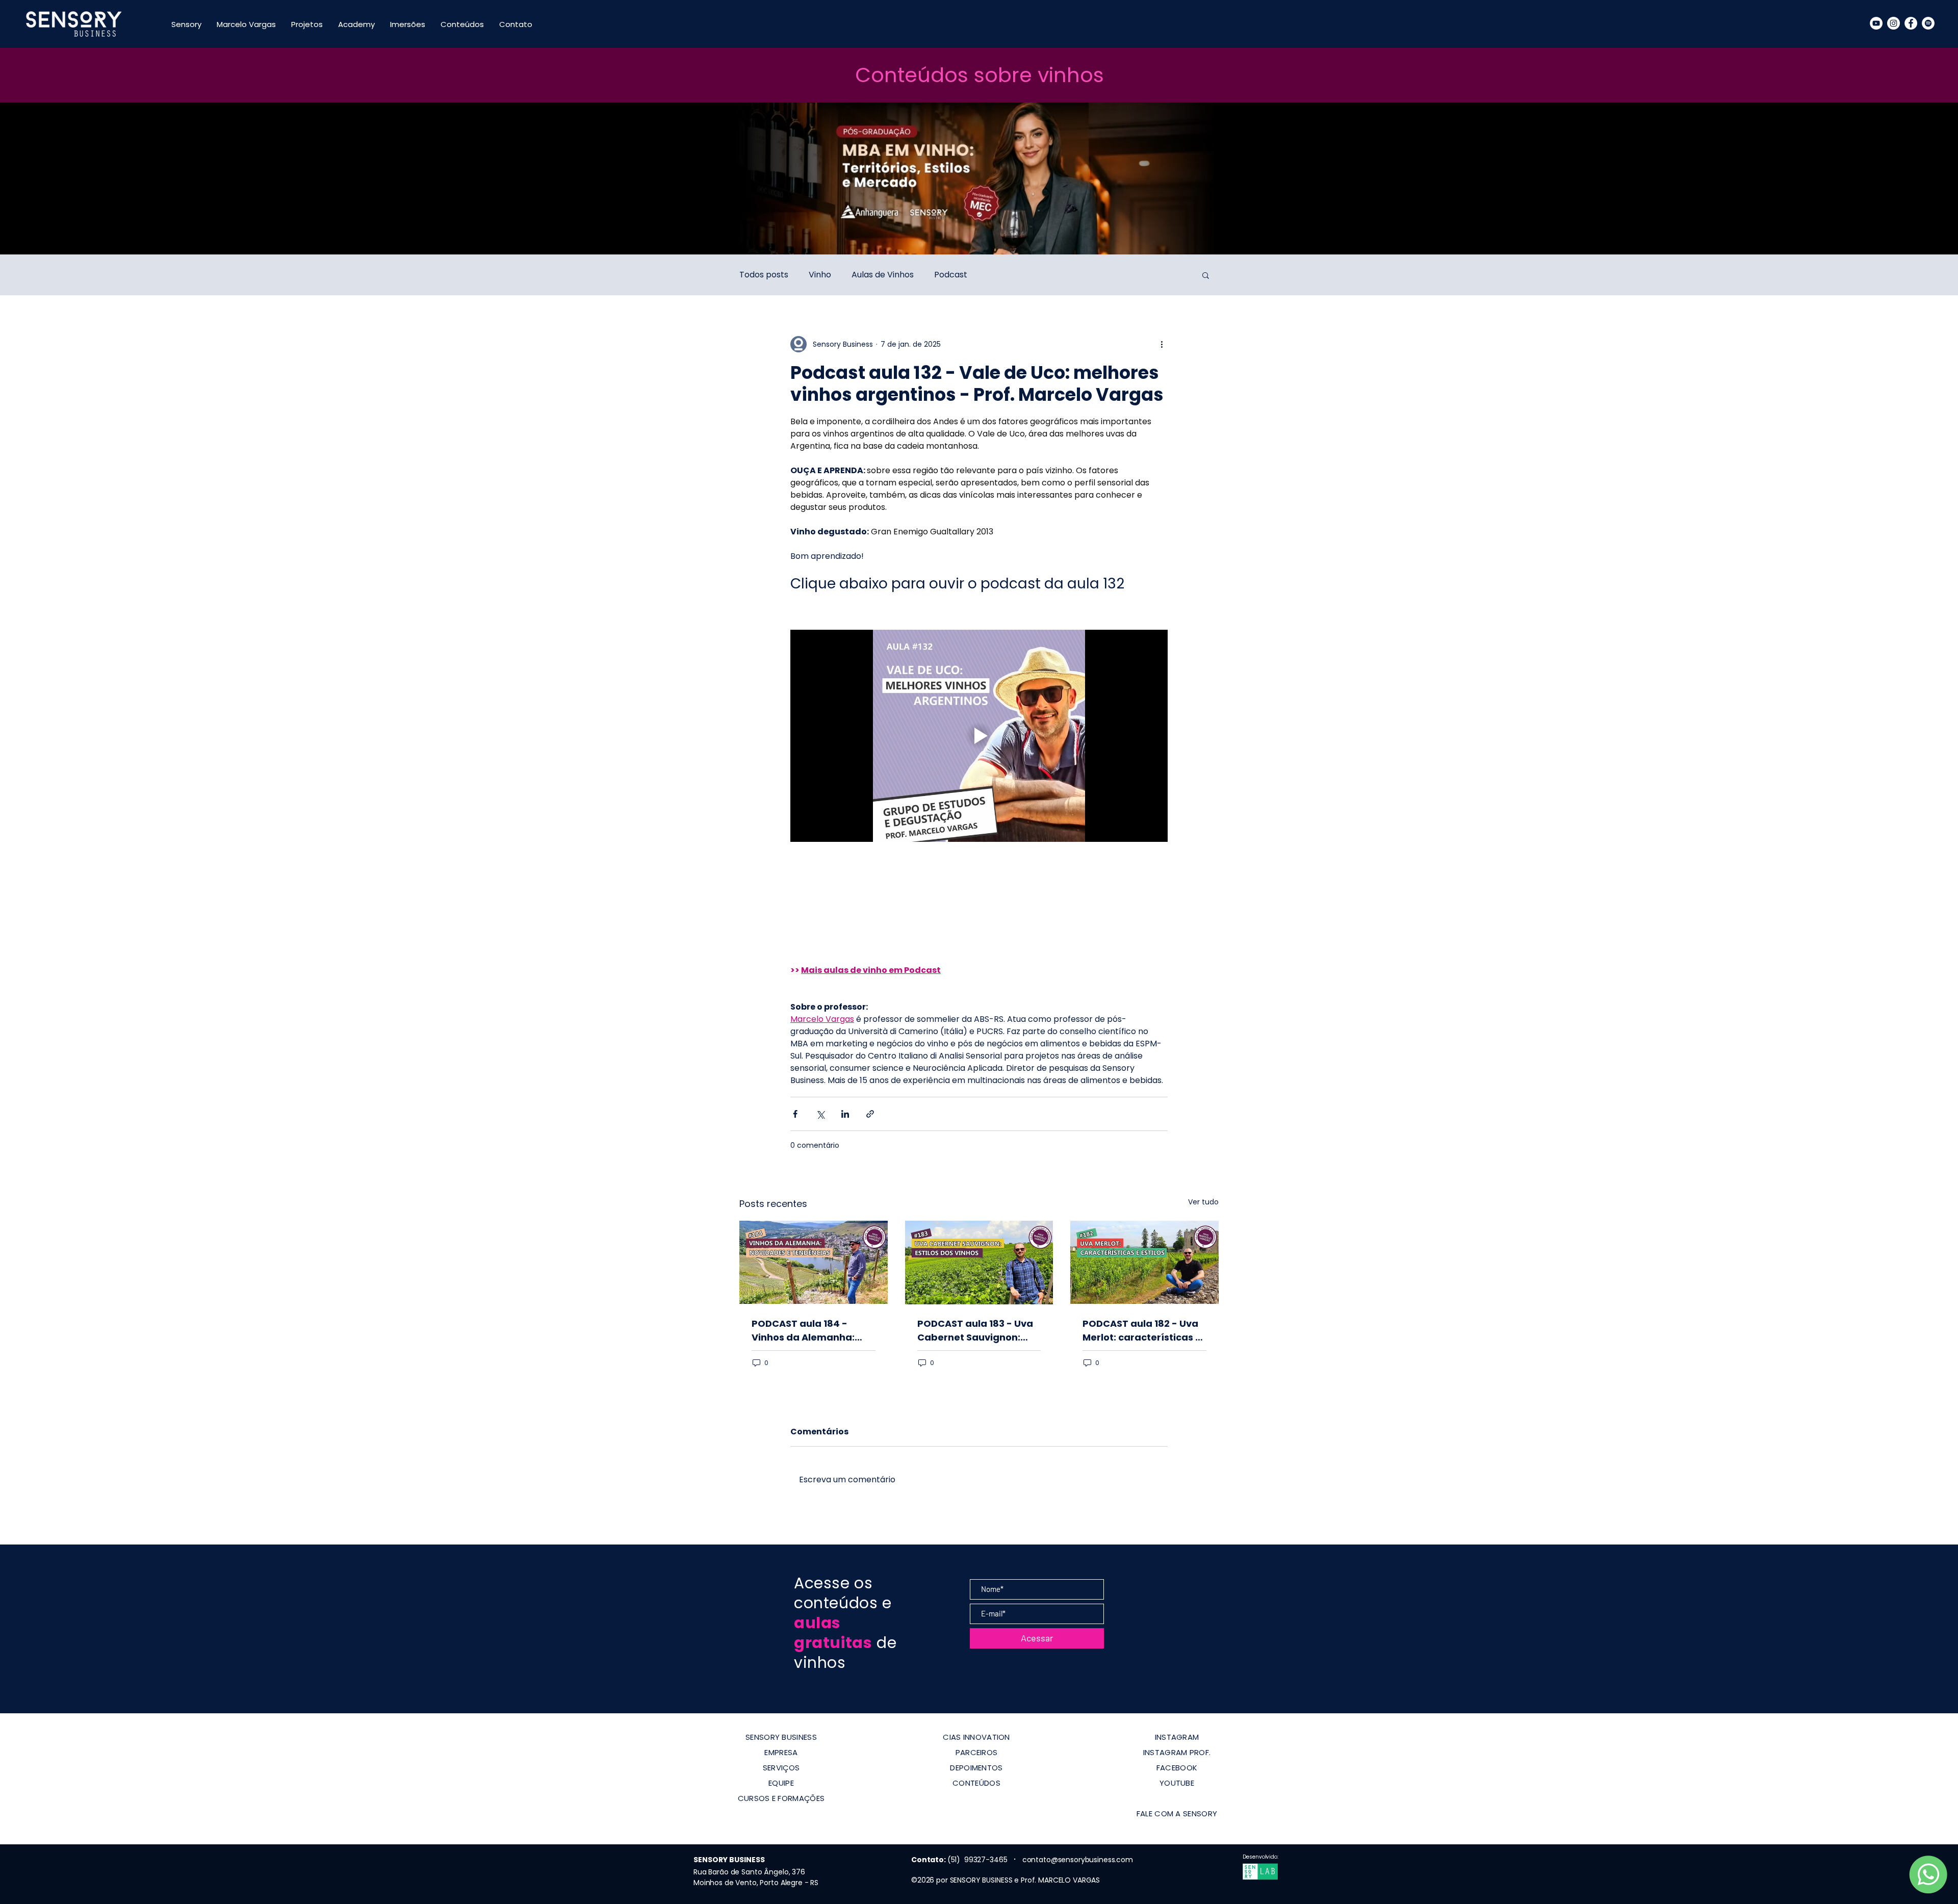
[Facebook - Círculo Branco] (1911, 23)
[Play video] (979, 736)
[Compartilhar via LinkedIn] (845, 1114)
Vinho (820, 275)
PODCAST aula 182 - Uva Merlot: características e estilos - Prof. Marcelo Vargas (1142, 1331)
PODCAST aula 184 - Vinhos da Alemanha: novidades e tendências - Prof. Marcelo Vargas (810, 1331)
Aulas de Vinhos (883, 275)
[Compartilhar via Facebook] (795, 1114)
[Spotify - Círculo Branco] (1928, 23)
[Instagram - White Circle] (1893, 23)
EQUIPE (781, 1783)
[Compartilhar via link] (870, 1114)
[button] (1206, 275)
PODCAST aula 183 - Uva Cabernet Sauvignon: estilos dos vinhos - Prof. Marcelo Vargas (976, 1331)
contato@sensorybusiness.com (1078, 1860)
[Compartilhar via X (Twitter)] (820, 1114)
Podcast (951, 275)
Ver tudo (1203, 1202)
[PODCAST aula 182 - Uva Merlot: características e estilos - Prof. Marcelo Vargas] (1144, 1262)
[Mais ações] (1162, 344)
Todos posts (764, 275)
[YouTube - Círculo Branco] (1876, 23)
